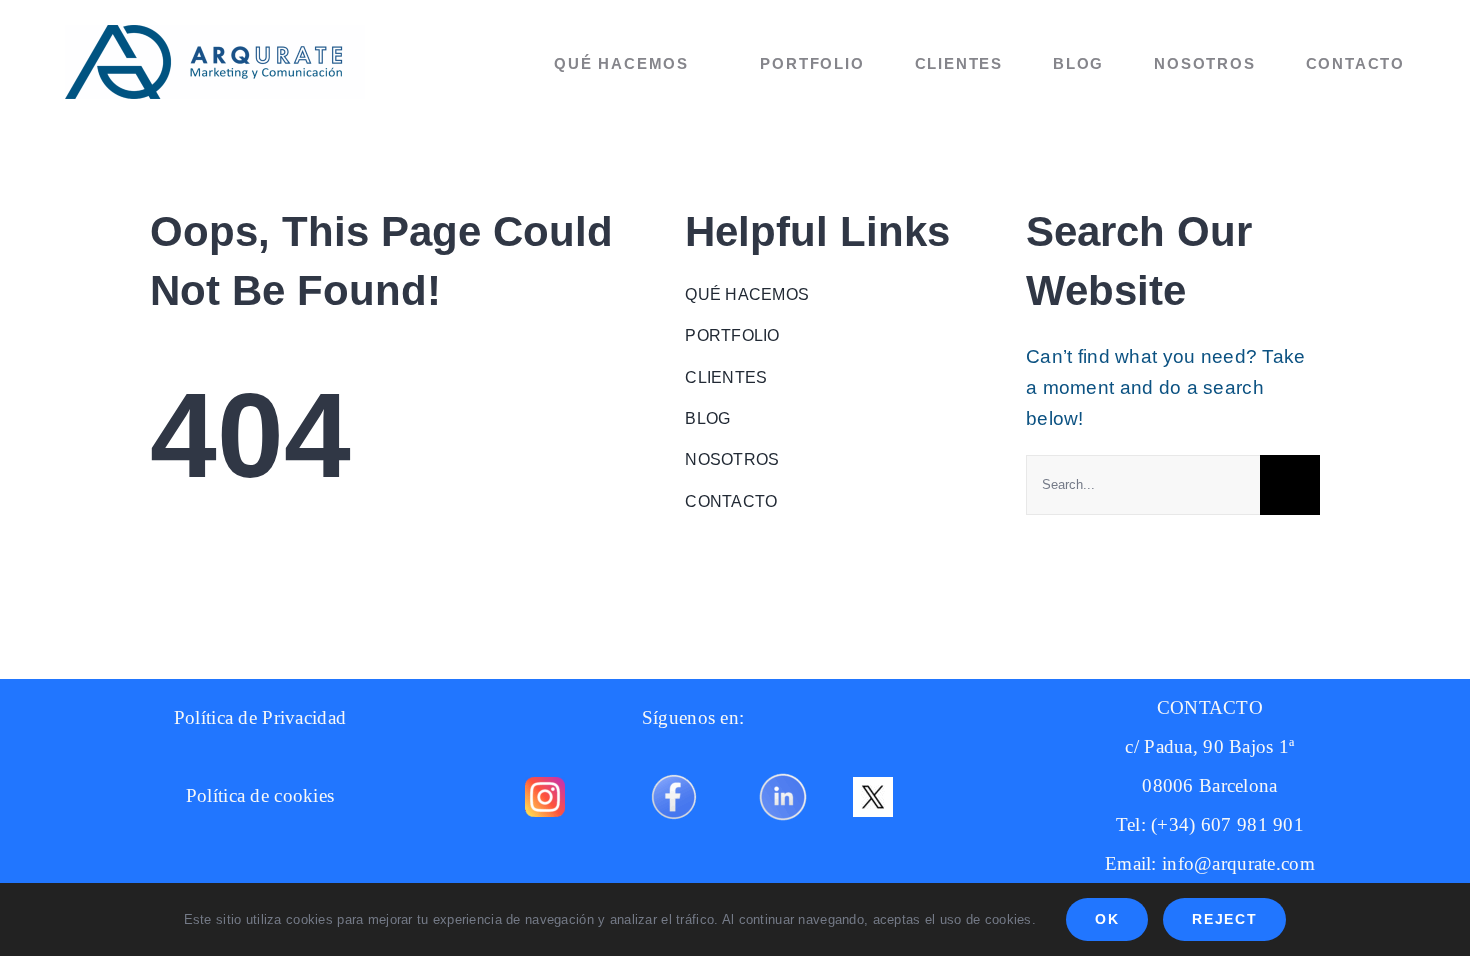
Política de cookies (260, 795)
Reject (1224, 919)
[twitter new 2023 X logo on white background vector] (873, 786)
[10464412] (783, 766)
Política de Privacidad (260, 717)
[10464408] (674, 766)
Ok (1107, 919)
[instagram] (545, 786)
